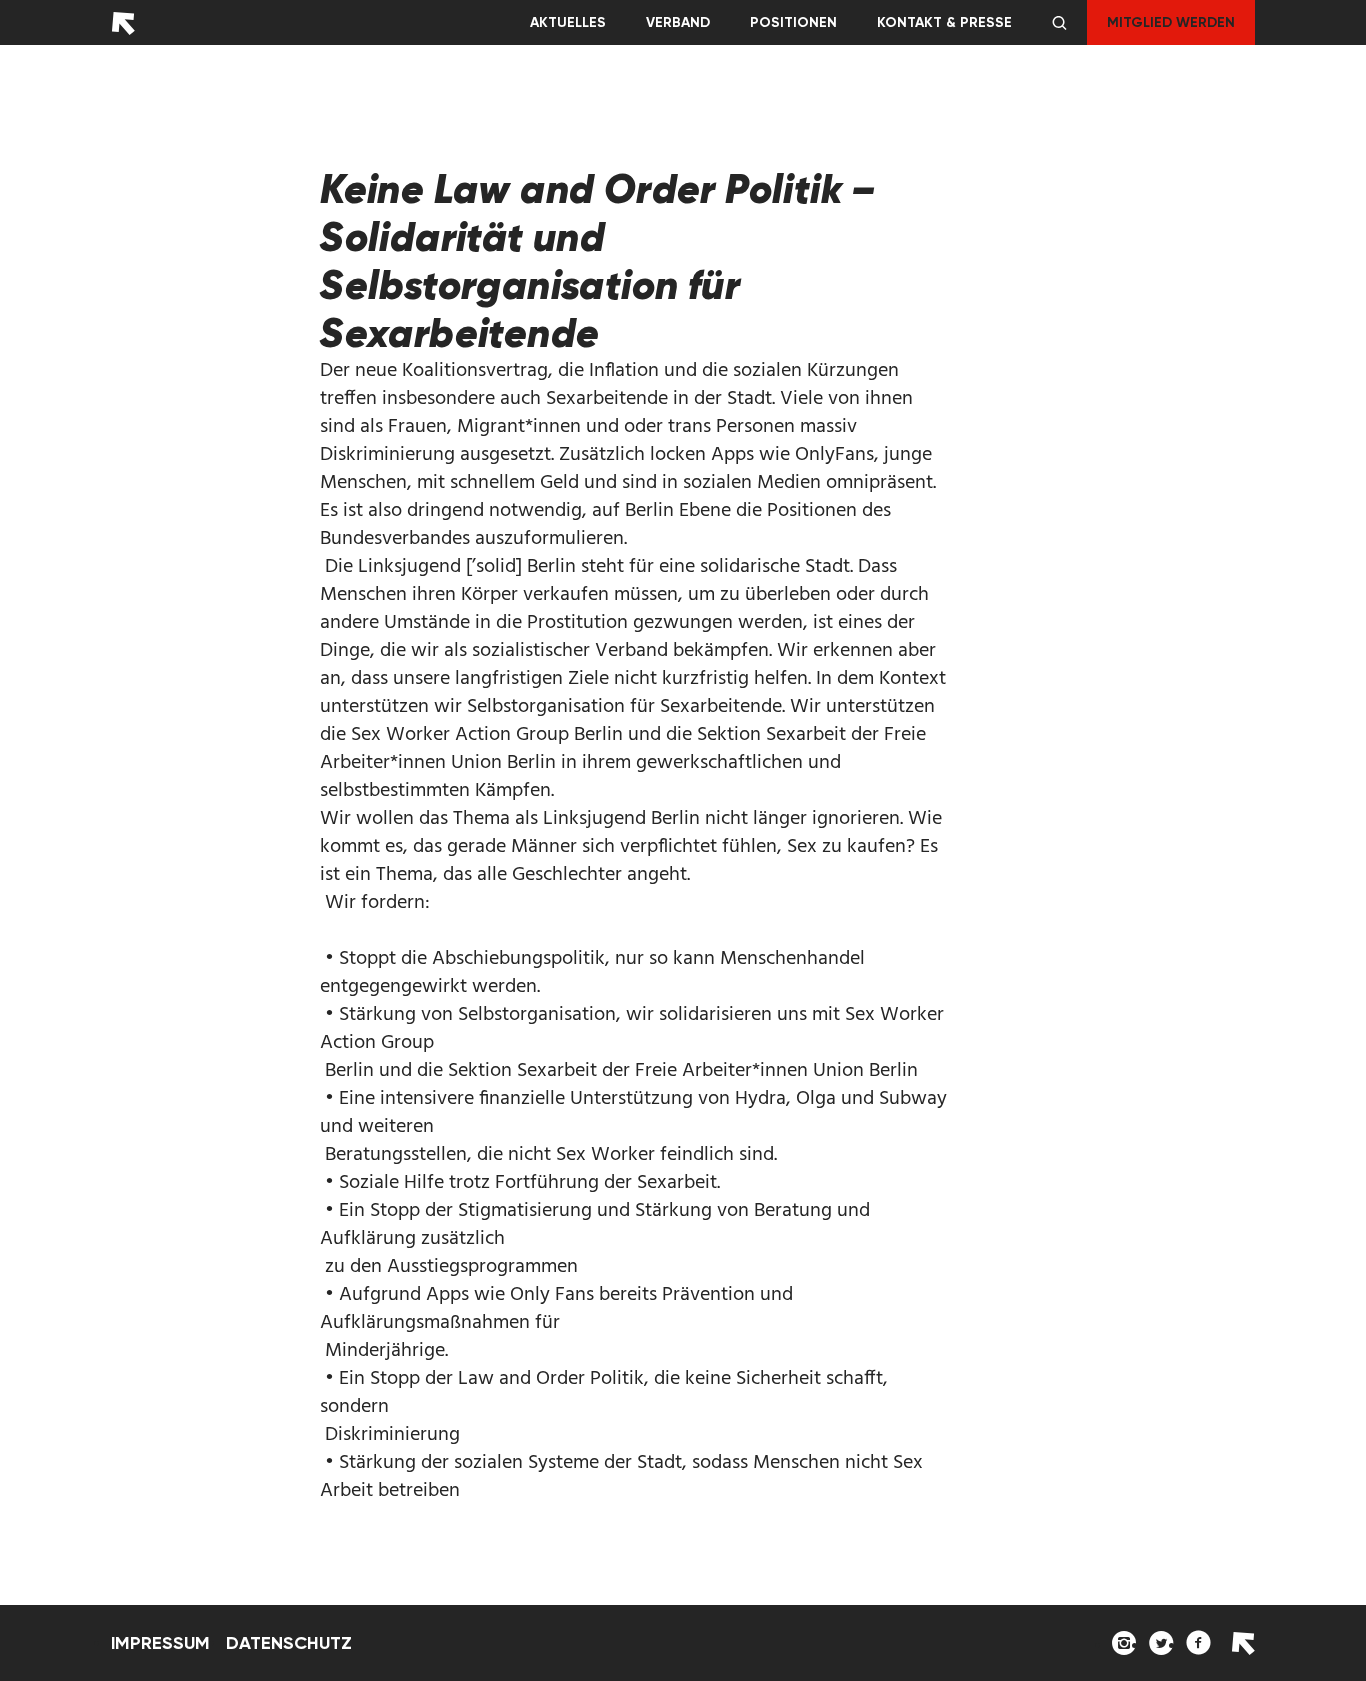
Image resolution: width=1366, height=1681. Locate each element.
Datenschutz (289, 1643)
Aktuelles (568, 22)
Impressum (160, 1643)
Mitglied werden (1171, 22)
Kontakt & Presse (944, 22)
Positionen (793, 22)
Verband (678, 22)
